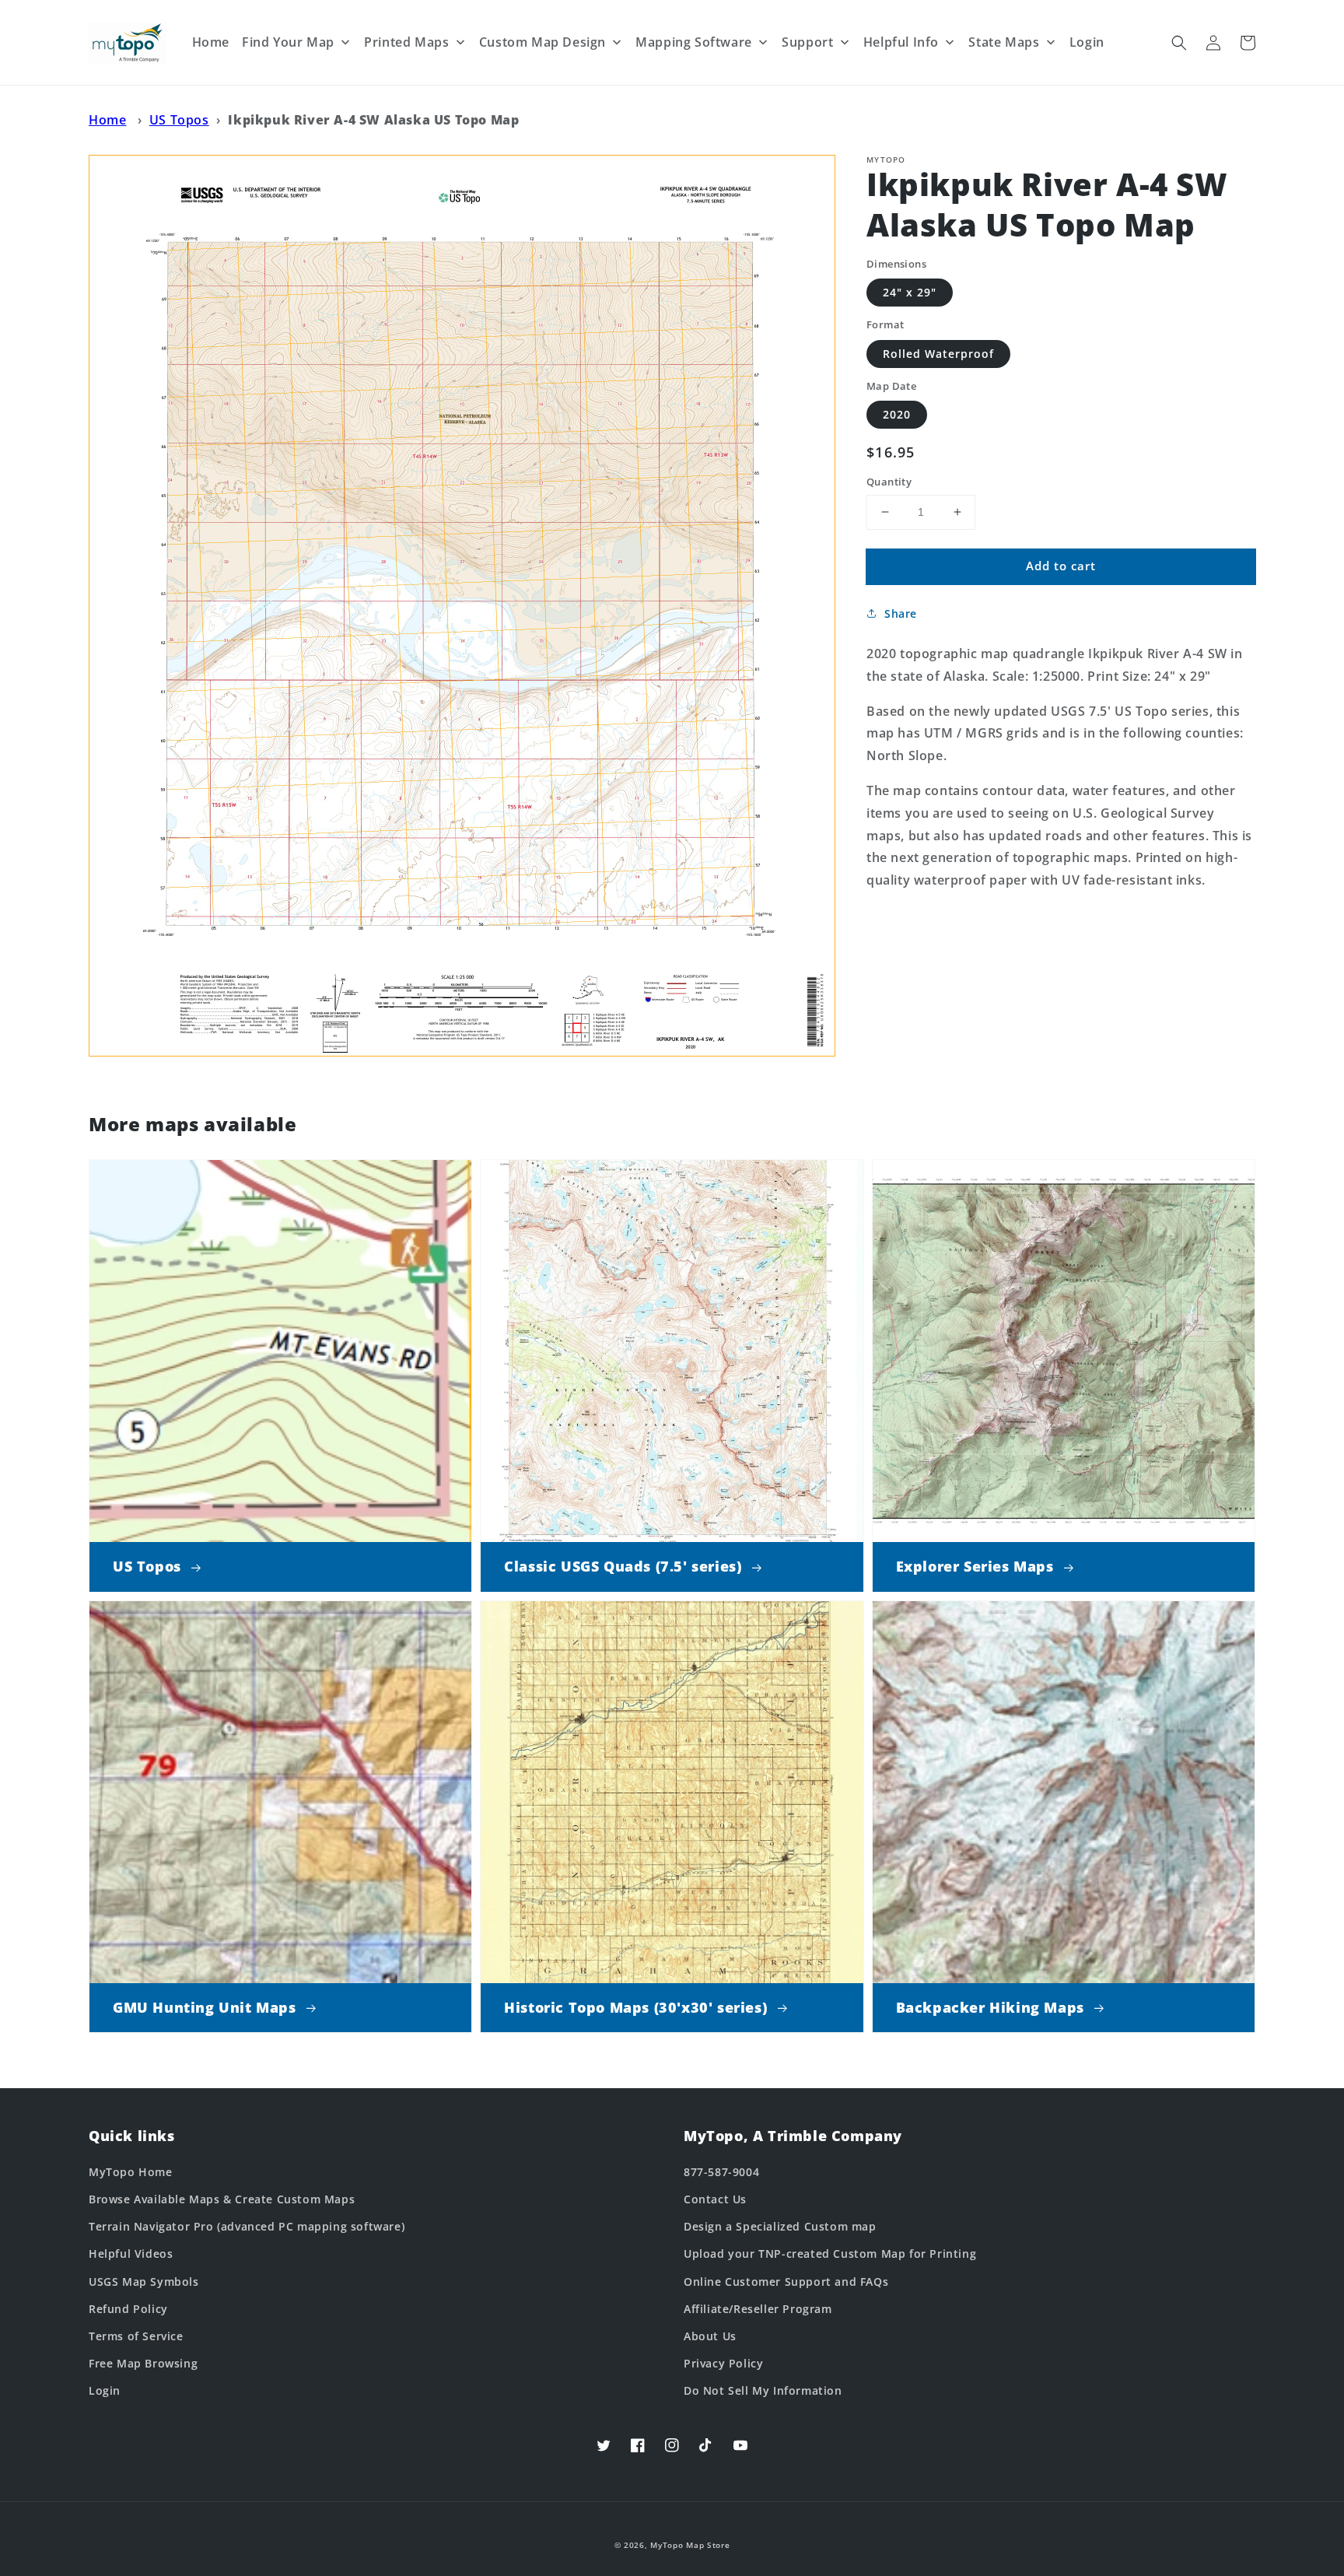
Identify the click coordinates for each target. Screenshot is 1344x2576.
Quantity (889, 482)
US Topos (179, 120)
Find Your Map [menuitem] (288, 42)
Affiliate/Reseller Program (758, 2309)
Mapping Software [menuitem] (694, 42)
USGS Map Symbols (144, 2282)
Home (107, 120)
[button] (1179, 43)
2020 (897, 414)
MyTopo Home (131, 2172)
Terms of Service (136, 2336)
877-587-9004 (721, 2172)
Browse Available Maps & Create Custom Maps (222, 2199)
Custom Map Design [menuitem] (542, 42)
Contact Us (715, 2199)
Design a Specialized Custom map (780, 2226)
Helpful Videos (131, 2254)
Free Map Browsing (143, 2363)
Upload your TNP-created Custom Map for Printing (830, 2254)
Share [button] (901, 613)
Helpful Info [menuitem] (901, 42)
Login (105, 2390)
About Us (710, 2336)
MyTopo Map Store (690, 2545)
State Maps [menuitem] (1004, 42)
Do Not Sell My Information (763, 2390)
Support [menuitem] (807, 42)
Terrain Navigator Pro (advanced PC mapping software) (247, 2226)
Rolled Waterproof (938, 354)
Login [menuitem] (1087, 42)
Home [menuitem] (211, 42)
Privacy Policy (723, 2363)
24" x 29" (910, 292)
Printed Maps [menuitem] (406, 42)
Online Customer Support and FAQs (786, 2282)
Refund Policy (128, 2309)
